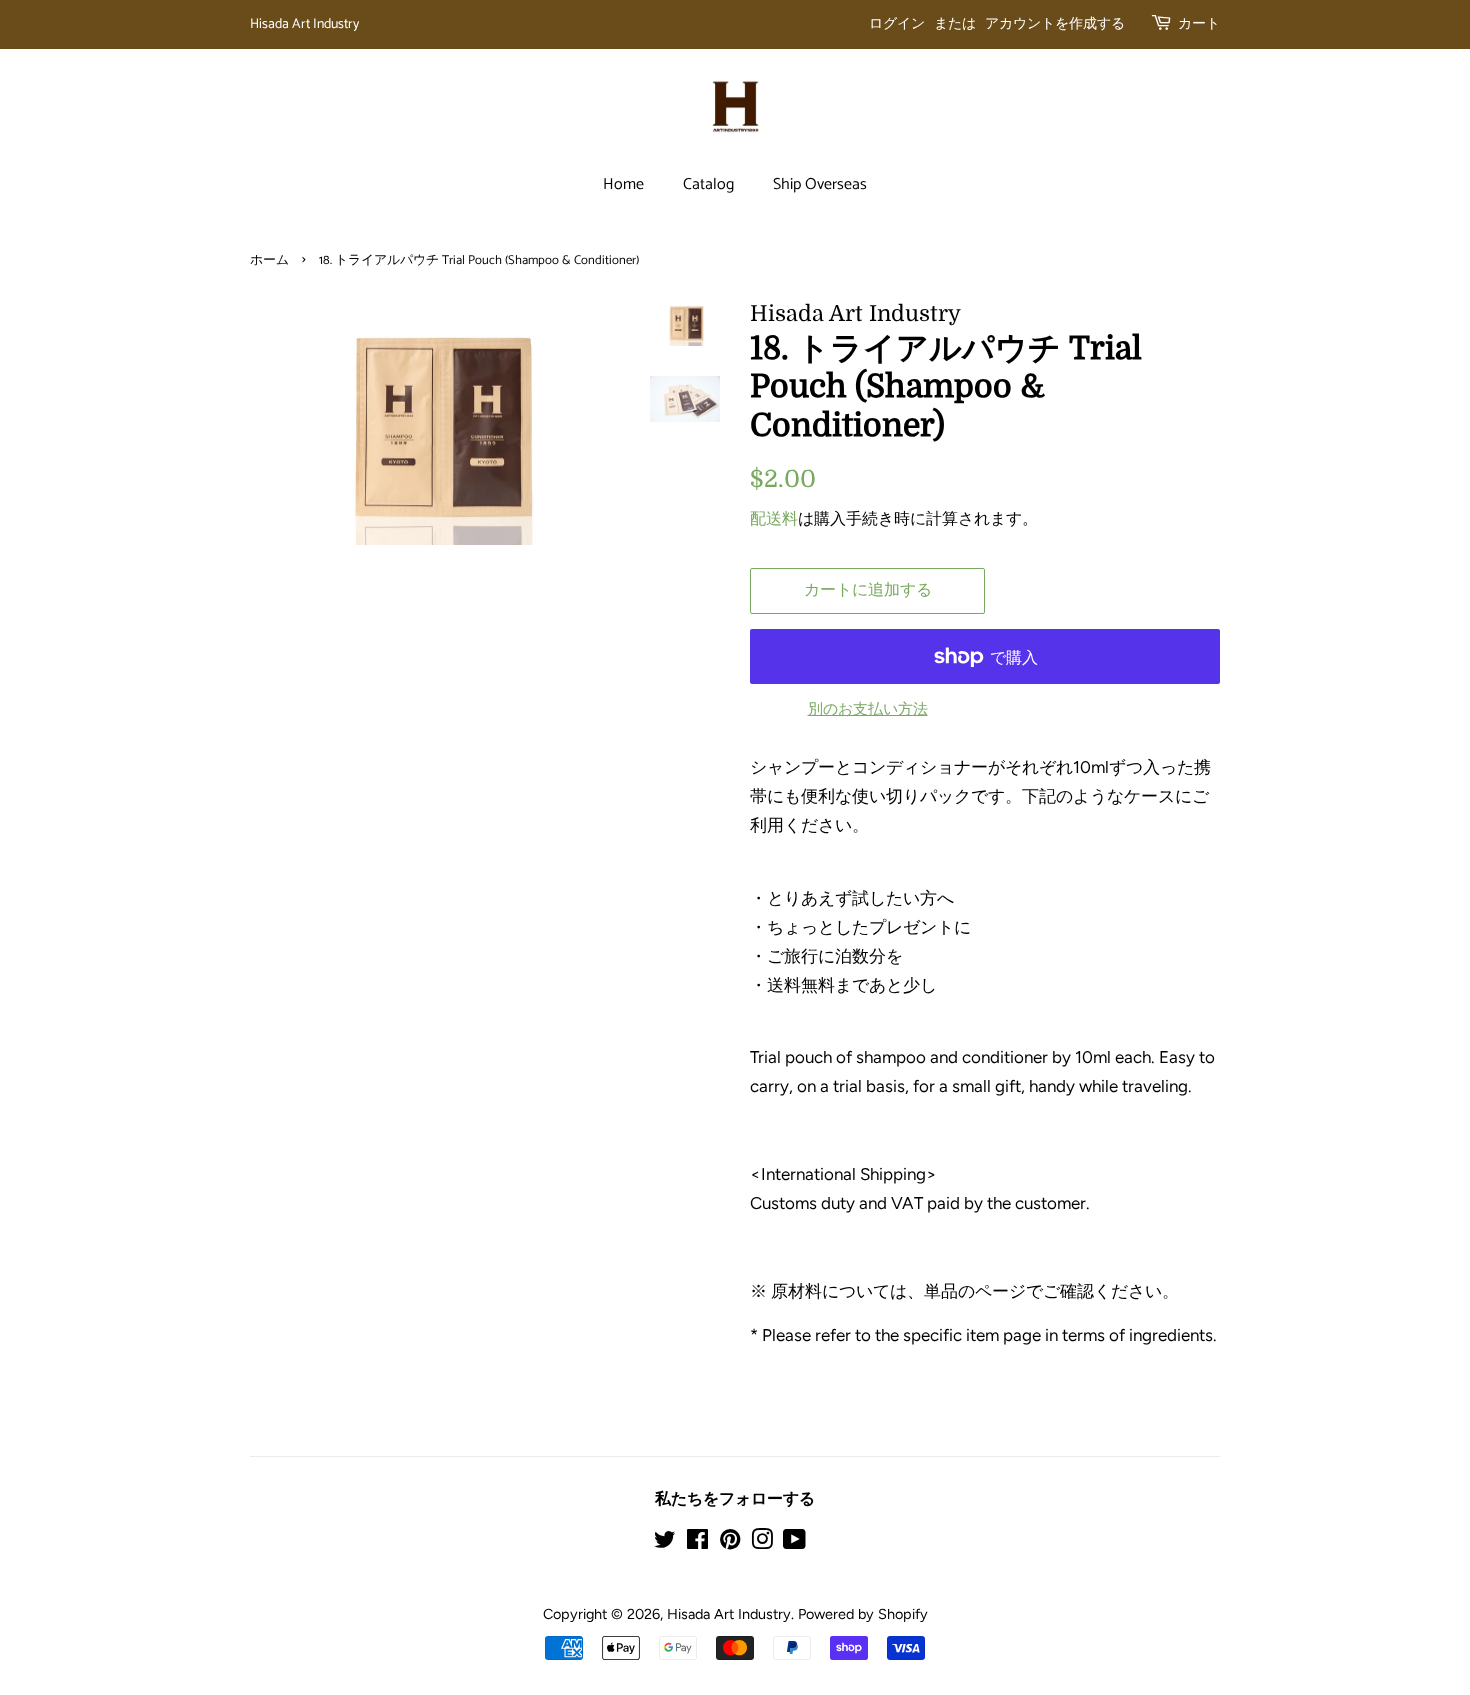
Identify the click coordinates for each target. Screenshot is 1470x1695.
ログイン (897, 24)
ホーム (269, 260)
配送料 (774, 518)
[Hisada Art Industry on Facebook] (697, 1543)
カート (1199, 24)
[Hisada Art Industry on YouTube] (794, 1543)
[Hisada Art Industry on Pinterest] (730, 1543)
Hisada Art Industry (304, 24)
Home (623, 184)
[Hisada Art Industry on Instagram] (762, 1543)
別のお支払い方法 (868, 709)
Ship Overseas (820, 184)
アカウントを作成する (1055, 24)
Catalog (708, 184)
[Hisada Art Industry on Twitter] (665, 1543)
